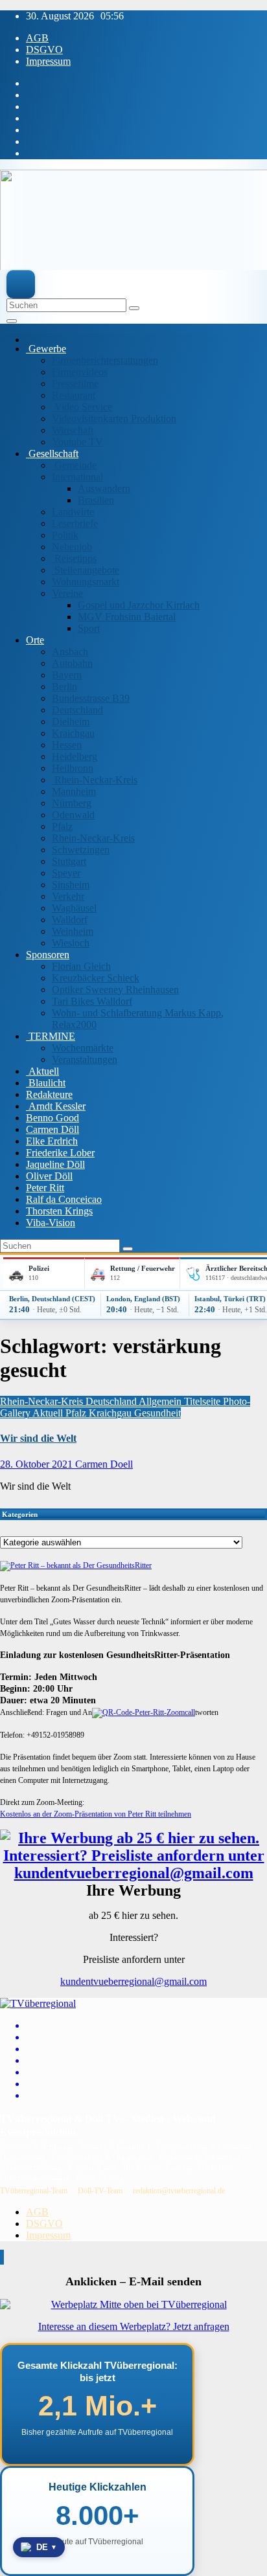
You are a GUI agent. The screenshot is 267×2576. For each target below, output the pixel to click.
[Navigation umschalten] (12, 321)
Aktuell (42, 1071)
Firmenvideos (80, 372)
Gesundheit (157, 1413)
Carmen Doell (104, 1464)
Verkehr (68, 896)
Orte (35, 640)
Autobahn (72, 663)
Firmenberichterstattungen (105, 360)
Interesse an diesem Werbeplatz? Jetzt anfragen (134, 2326)
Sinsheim (71, 885)
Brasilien (96, 500)
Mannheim (74, 791)
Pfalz (62, 826)
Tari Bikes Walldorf (92, 1001)
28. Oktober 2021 (38, 1464)
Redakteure (49, 1094)
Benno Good (52, 1118)
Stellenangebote (86, 570)
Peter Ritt (45, 1188)
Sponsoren (48, 955)
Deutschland (77, 710)
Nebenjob (72, 547)
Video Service (82, 407)
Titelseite (203, 1401)
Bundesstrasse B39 (91, 698)
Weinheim (73, 931)
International (77, 477)
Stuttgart (69, 861)
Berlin (64, 687)
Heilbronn (73, 768)
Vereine (67, 593)
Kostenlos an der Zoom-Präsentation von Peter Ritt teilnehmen (96, 1814)
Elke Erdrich (52, 1141)
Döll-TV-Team (100, 2191)
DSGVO (44, 50)
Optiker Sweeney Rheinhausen (115, 990)
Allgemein (161, 1401)
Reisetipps (74, 558)
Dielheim (71, 722)
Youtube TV (77, 442)
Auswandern (104, 488)
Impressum (48, 61)
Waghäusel (74, 908)
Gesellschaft (52, 454)
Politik (65, 535)
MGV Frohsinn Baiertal (127, 617)
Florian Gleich (81, 966)
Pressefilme (75, 384)
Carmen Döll (52, 1129)
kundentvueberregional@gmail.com (133, 1981)
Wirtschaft (73, 430)
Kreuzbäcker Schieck (96, 978)
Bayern (67, 675)
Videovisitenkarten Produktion (114, 419)
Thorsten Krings (59, 1211)
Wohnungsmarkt (86, 582)
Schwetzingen (81, 850)
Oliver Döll (49, 1176)
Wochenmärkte (83, 1048)
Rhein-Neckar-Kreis (95, 780)
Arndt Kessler (56, 1106)
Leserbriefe (75, 523)
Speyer (66, 873)
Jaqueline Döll (55, 1164)
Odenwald (73, 815)
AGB (37, 38)
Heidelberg (75, 756)
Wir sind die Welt (38, 1438)
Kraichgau (73, 733)
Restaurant (74, 395)
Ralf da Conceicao (64, 1199)
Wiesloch (71, 943)
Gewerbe (46, 349)
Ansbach (70, 652)
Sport (89, 628)
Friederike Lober (60, 1153)
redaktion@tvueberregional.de (179, 2191)
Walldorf (70, 920)
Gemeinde (74, 465)
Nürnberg (72, 803)
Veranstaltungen (85, 1059)
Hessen (67, 745)
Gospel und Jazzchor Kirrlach (139, 605)
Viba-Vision (51, 1223)
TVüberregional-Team (34, 2191)
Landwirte (73, 512)
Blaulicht (46, 1083)
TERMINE (51, 1036)
